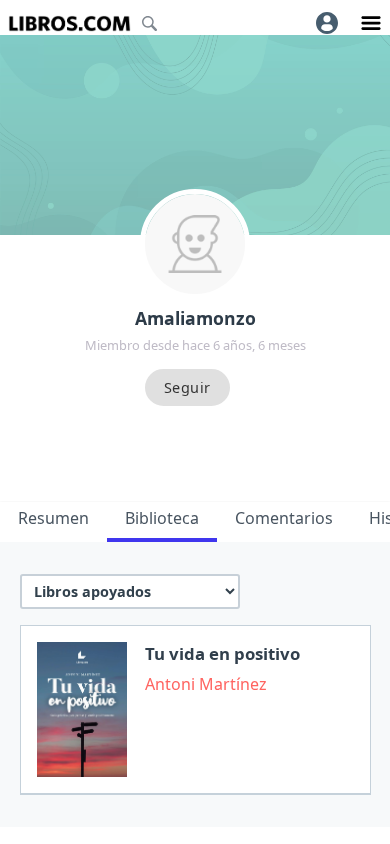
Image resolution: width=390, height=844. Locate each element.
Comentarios (284, 518)
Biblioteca (162, 518)
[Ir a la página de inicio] (69, 23)
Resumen (53, 518)
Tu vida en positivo (222, 653)
